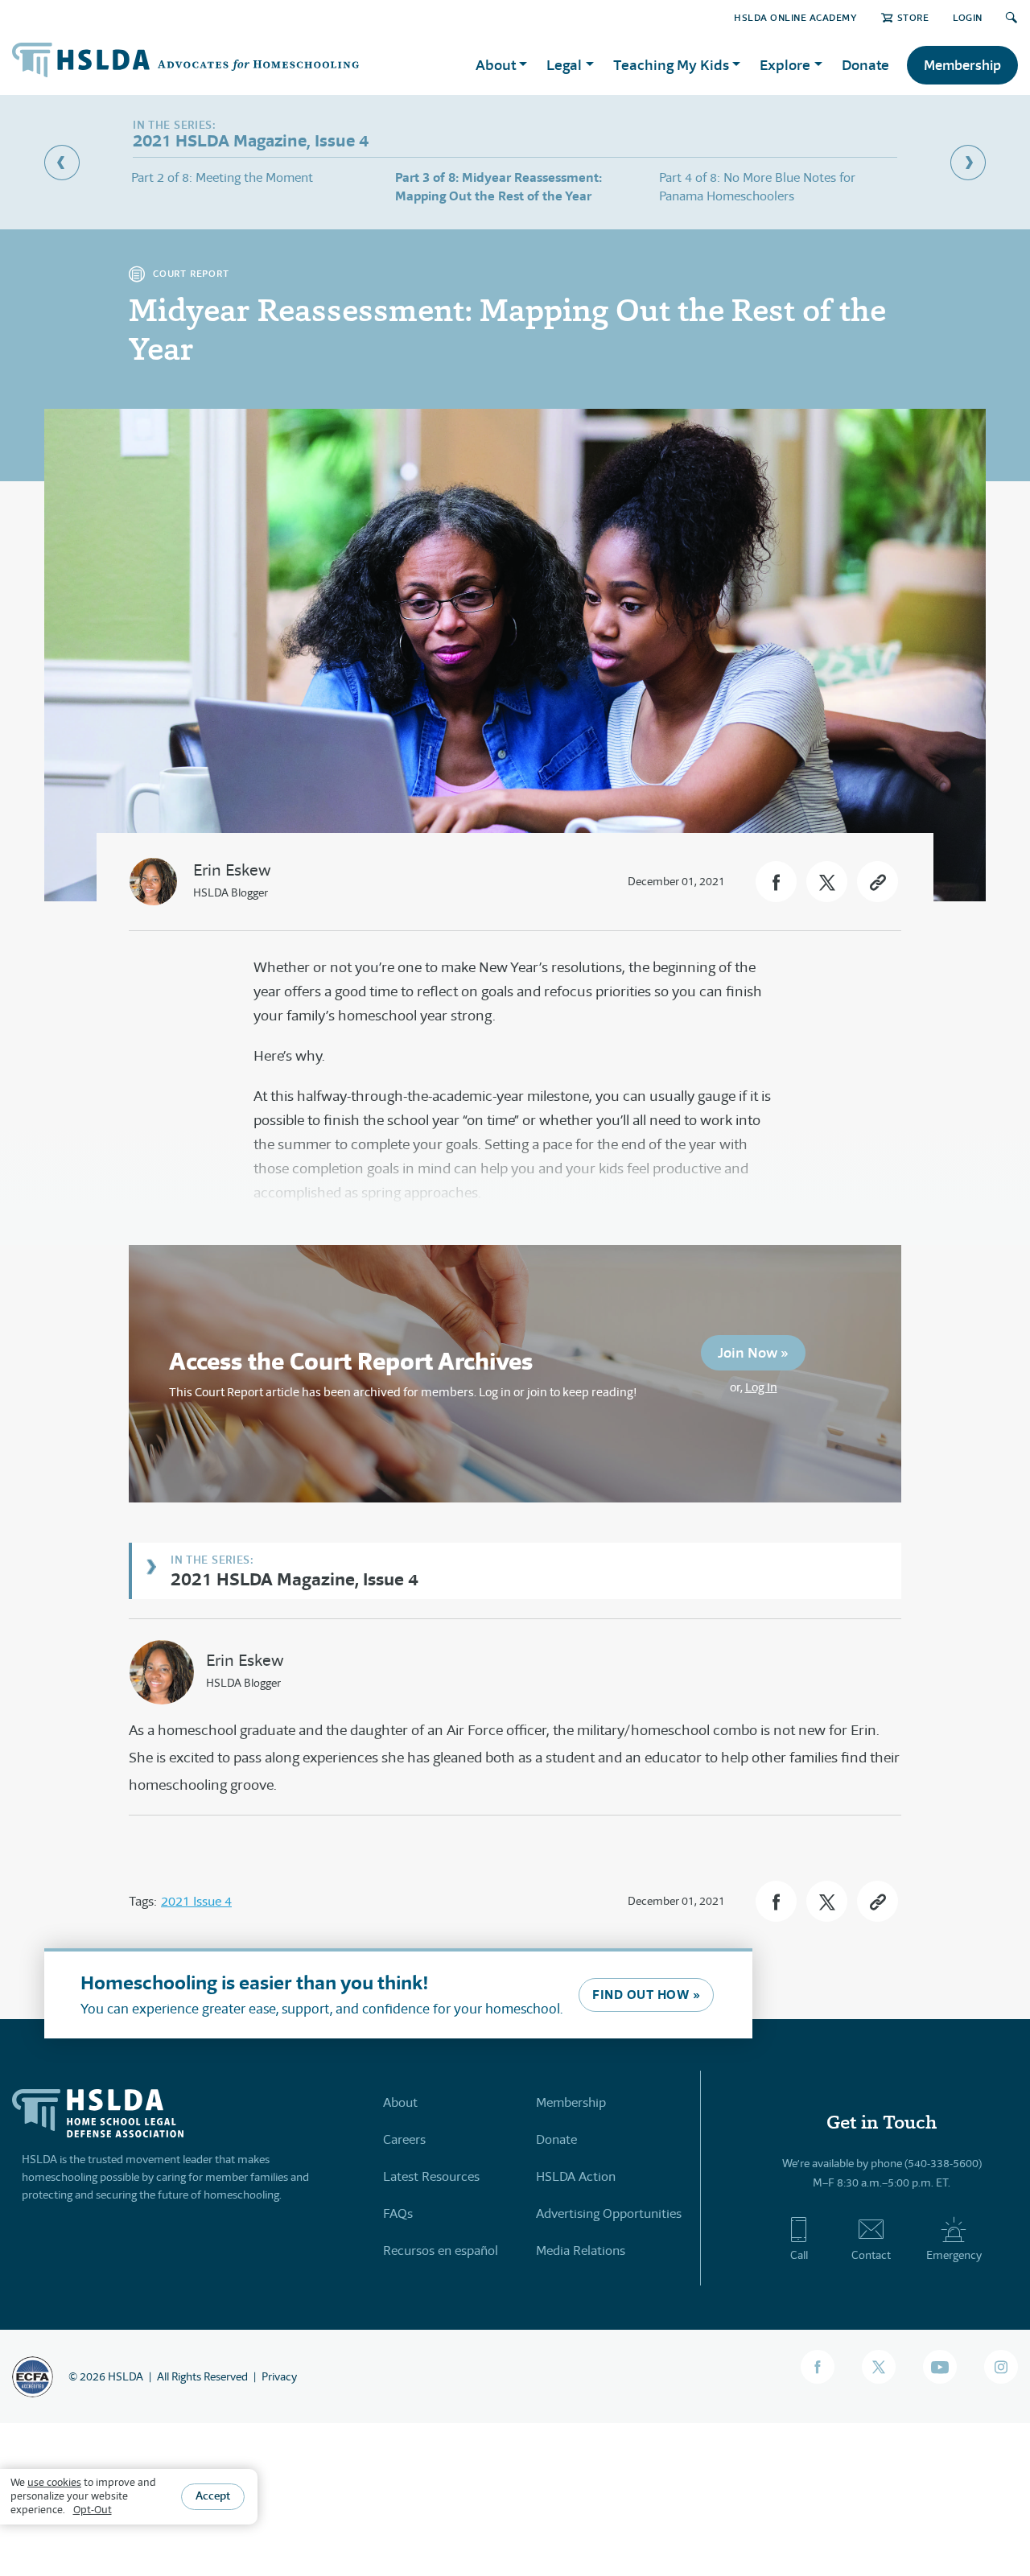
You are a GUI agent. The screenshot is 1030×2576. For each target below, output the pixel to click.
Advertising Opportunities (609, 2213)
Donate (865, 65)
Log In (761, 1387)
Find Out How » (646, 1995)
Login (968, 17)
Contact (871, 2255)
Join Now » (753, 1352)
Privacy (279, 2376)
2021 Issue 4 (196, 1901)
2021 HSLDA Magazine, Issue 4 (295, 1579)
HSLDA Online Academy (795, 17)
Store (913, 17)
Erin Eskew (232, 870)
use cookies (54, 2482)
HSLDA (126, 2376)
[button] (776, 882)
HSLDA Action (576, 2176)
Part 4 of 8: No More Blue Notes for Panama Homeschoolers (757, 186)
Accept (213, 2496)
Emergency (954, 2255)
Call (799, 2255)
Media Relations (581, 2250)
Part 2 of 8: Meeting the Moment (222, 177)
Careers (404, 2139)
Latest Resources (431, 2176)
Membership (962, 65)
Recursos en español (441, 2250)
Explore (785, 65)
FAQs (398, 2213)
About (400, 2102)
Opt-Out (93, 2510)
